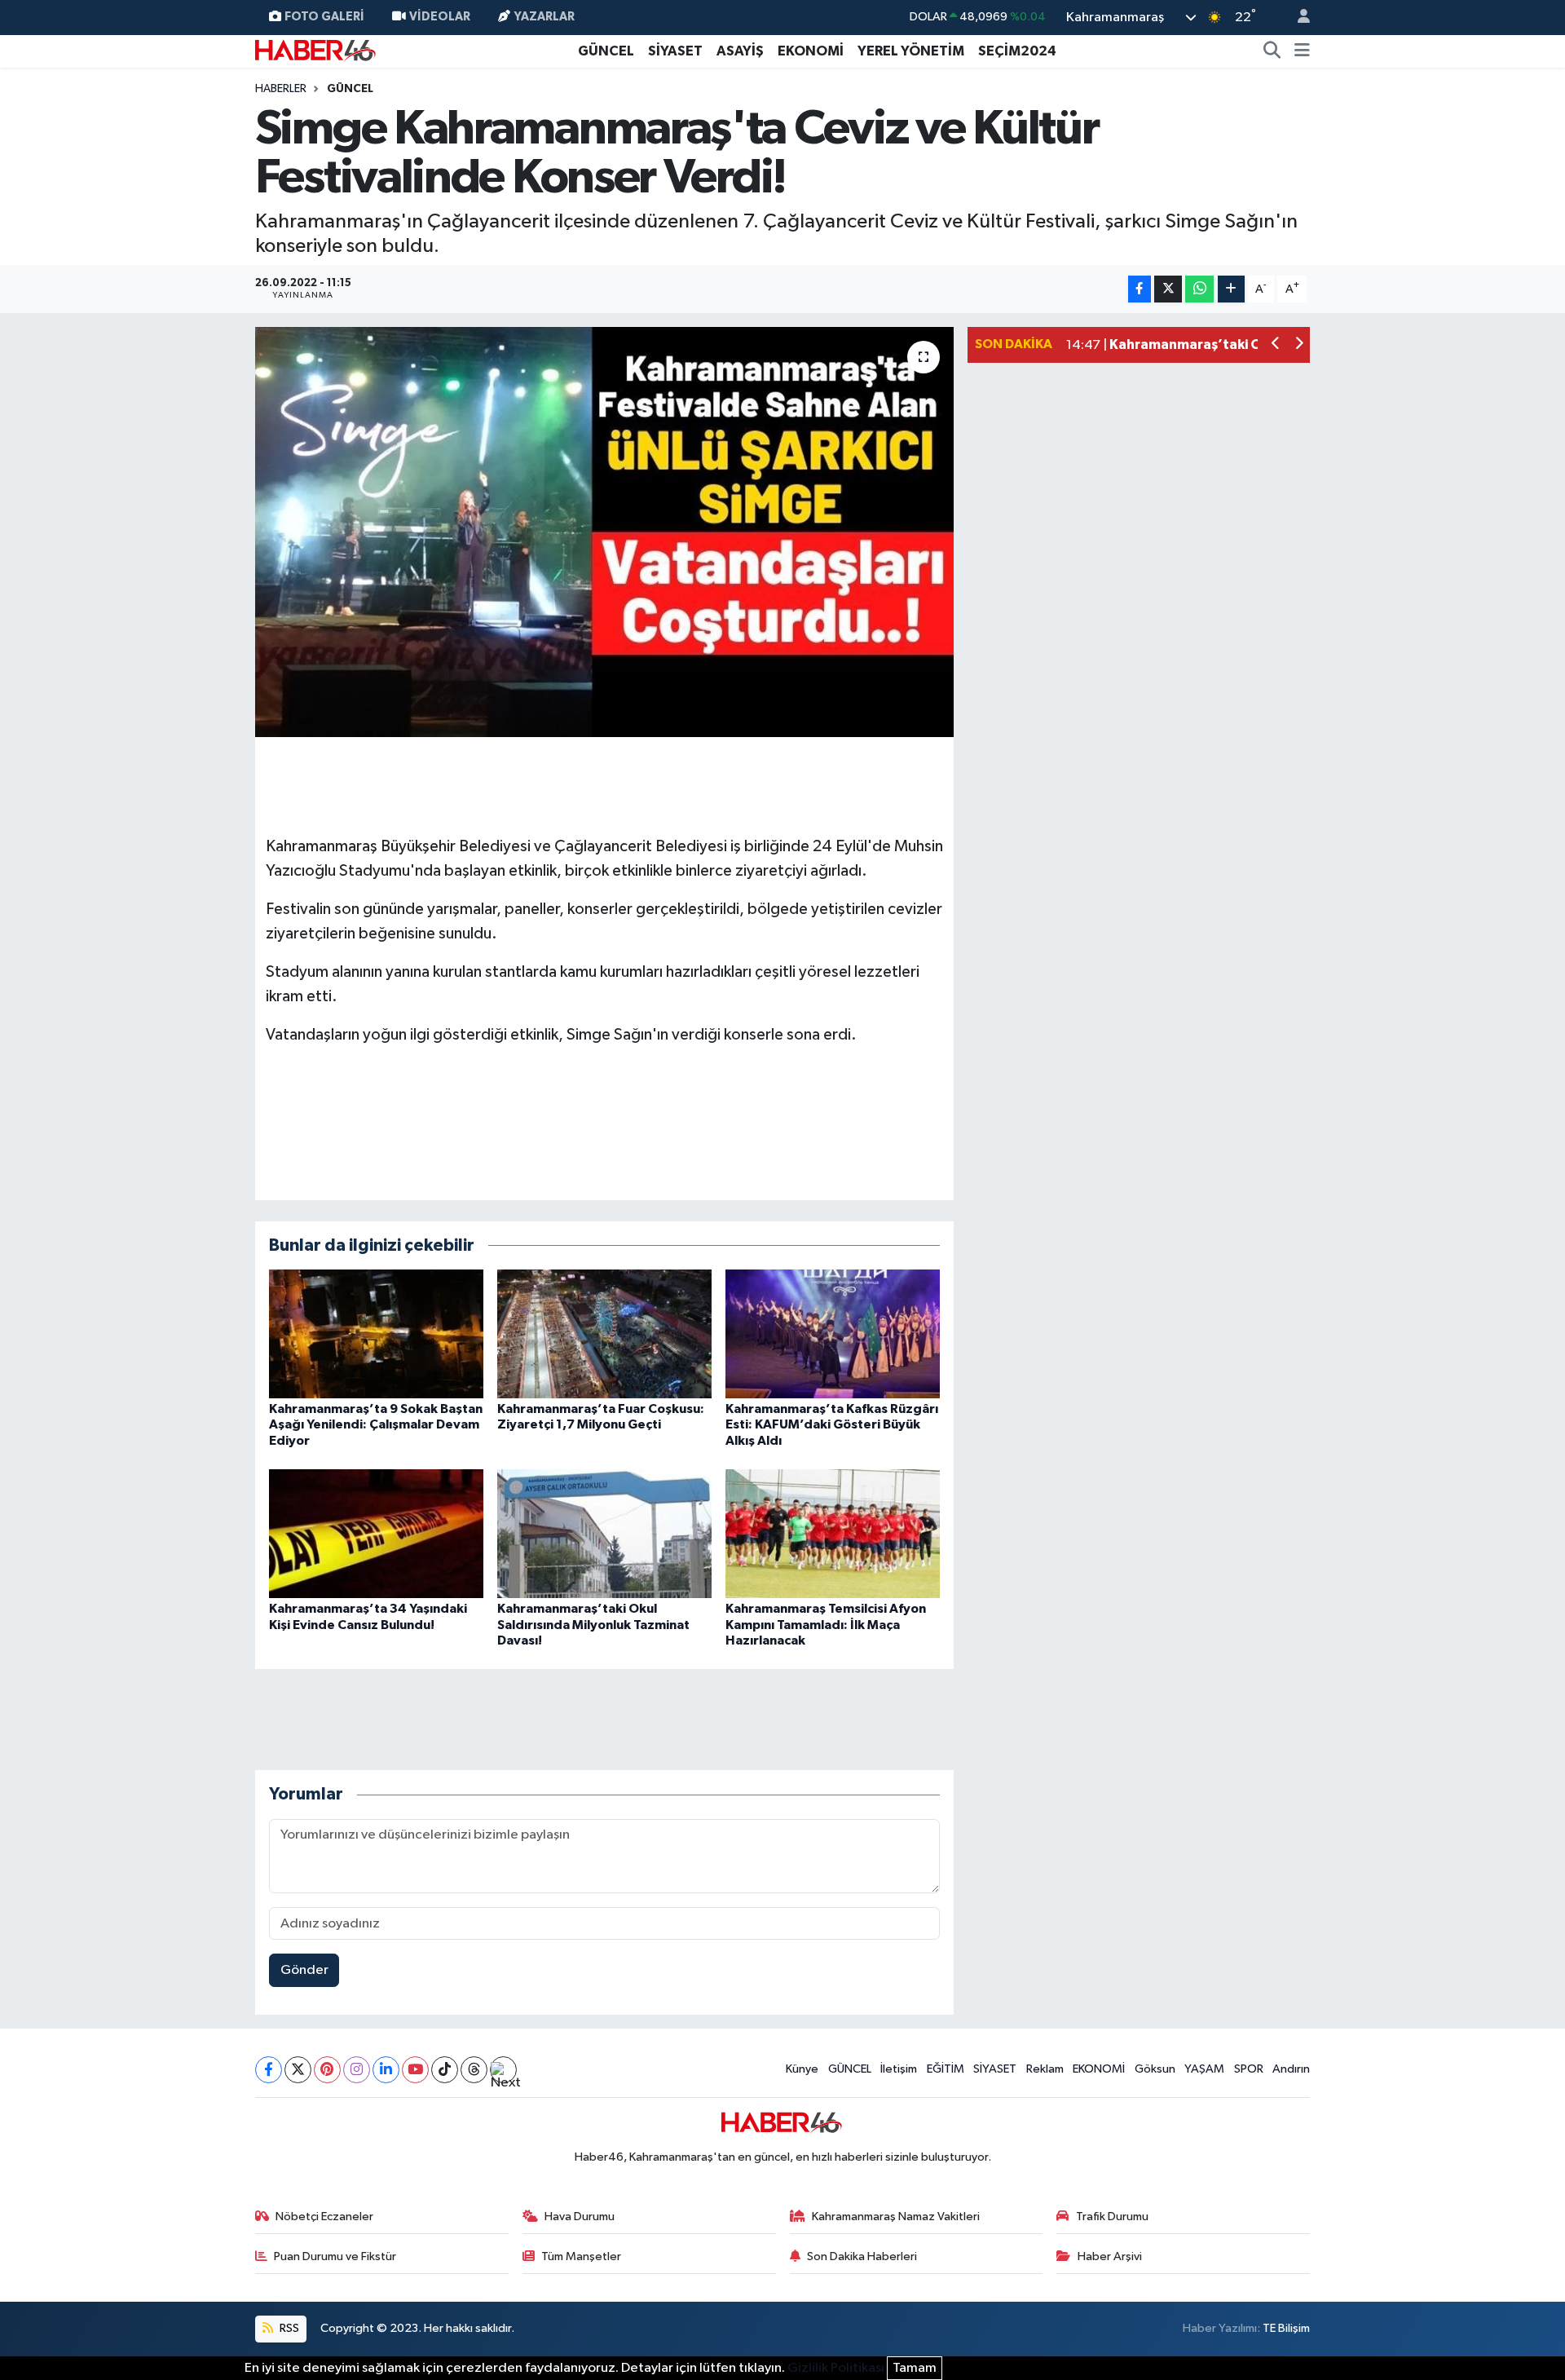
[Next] (503, 2070)
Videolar (440, 17)
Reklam (1045, 2069)
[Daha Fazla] (1231, 289)
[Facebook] (269, 2070)
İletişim (899, 2069)
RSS (288, 2328)
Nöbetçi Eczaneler (324, 2217)
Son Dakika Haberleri (862, 2256)
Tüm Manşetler (581, 2256)
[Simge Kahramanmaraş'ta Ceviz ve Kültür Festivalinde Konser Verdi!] (604, 532)
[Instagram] (357, 2070)
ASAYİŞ (740, 51)
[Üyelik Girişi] (1297, 18)
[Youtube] (415, 2070)
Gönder (304, 1970)
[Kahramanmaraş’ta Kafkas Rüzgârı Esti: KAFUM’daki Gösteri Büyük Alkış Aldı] (833, 1334)
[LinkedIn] (386, 2070)
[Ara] (1272, 51)
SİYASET (675, 51)
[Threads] (474, 2070)
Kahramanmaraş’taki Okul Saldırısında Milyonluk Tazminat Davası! (593, 1624)
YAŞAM (1204, 2069)
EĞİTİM (946, 2069)
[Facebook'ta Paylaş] (1140, 289)
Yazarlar (544, 17)
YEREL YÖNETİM (911, 51)
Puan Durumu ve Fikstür (335, 2256)
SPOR (1249, 2069)
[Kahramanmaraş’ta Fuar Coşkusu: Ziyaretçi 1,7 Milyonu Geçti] (604, 1334)
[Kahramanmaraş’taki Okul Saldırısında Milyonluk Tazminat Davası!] (604, 1533)
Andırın (1291, 2069)
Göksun (1155, 2069)
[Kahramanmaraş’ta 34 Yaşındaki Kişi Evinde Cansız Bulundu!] (376, 1533)
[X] (298, 2070)
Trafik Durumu (1112, 2217)
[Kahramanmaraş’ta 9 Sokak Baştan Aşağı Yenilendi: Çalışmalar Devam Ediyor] (376, 1334)
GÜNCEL (606, 51)
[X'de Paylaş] (1168, 289)
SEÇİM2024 (1017, 51)
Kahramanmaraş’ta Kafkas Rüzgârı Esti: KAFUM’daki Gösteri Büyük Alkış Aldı (832, 1424)
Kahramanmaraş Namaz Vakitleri (896, 2217)
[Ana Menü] (1302, 51)
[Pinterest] (327, 2070)
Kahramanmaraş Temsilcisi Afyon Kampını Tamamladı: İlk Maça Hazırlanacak (826, 1624)
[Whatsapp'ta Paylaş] (1199, 289)
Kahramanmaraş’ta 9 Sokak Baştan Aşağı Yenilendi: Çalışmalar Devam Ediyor (376, 1424)
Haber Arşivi (1110, 2256)
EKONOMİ (811, 51)
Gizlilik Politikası (836, 2368)
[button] (1276, 345)
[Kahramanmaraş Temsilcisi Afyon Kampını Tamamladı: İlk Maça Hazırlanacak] (833, 1533)
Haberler (281, 89)
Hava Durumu (580, 2217)
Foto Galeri (324, 17)
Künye (802, 2069)
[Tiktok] (445, 2070)
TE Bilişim (1286, 2328)
